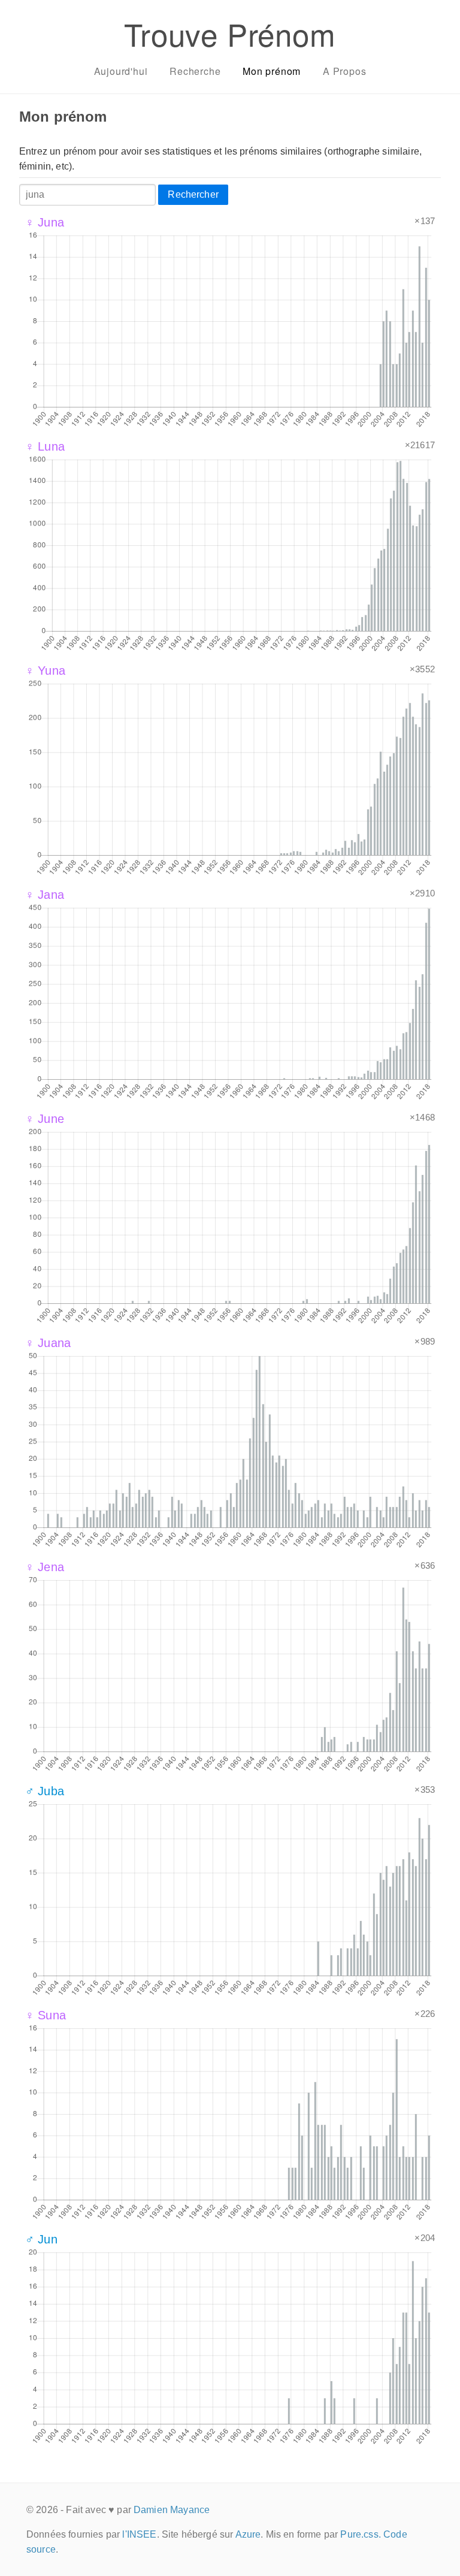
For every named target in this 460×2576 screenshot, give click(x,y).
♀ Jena (45, 1567)
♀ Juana (48, 1343)
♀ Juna (45, 222)
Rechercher (193, 194)
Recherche (195, 71)
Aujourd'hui (121, 71)
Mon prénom (272, 71)
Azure (248, 2534)
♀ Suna (46, 2015)
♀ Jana (45, 895)
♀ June (45, 1119)
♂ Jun (41, 2239)
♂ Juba (45, 1791)
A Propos (344, 71)
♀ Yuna (45, 671)
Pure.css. (360, 2534)
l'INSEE (139, 2534)
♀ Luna (45, 446)
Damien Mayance (172, 2510)
